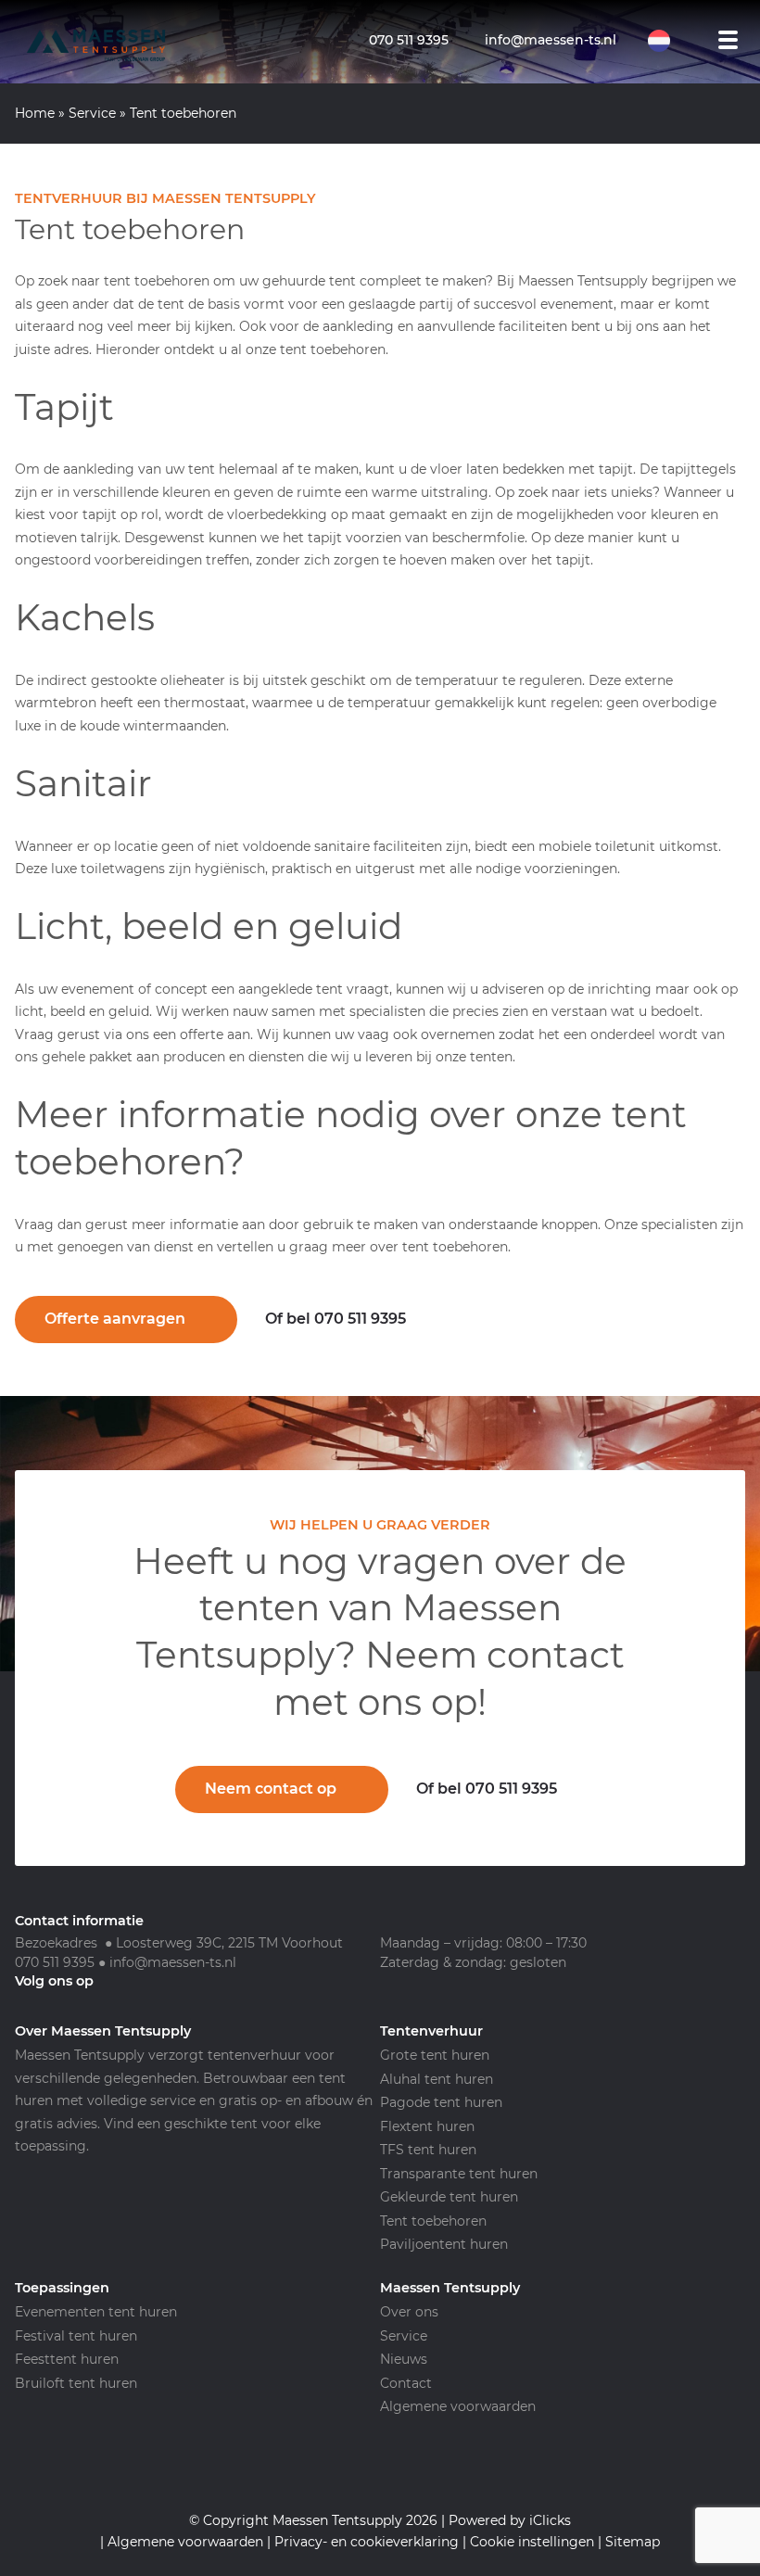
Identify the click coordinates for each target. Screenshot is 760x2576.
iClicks (550, 2520)
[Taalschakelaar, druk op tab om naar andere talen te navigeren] (668, 41)
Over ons (409, 2312)
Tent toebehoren (433, 2221)
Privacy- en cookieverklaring (367, 2542)
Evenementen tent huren (96, 2312)
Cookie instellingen (532, 2542)
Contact (406, 2383)
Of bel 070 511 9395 (336, 1319)
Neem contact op (271, 1789)
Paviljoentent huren (444, 2244)
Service (92, 113)
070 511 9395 (55, 1962)
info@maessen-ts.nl (173, 1962)
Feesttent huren (67, 2359)
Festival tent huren (76, 2336)
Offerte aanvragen (115, 1319)
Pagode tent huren (441, 2102)
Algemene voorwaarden (458, 2406)
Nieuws (404, 2359)
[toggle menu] (728, 40)
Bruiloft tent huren (76, 2383)
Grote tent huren (435, 2055)
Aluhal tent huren (437, 2079)
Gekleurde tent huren (449, 2197)
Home (35, 113)
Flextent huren (427, 2126)
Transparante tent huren (459, 2174)
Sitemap (633, 2542)
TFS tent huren (428, 2150)
